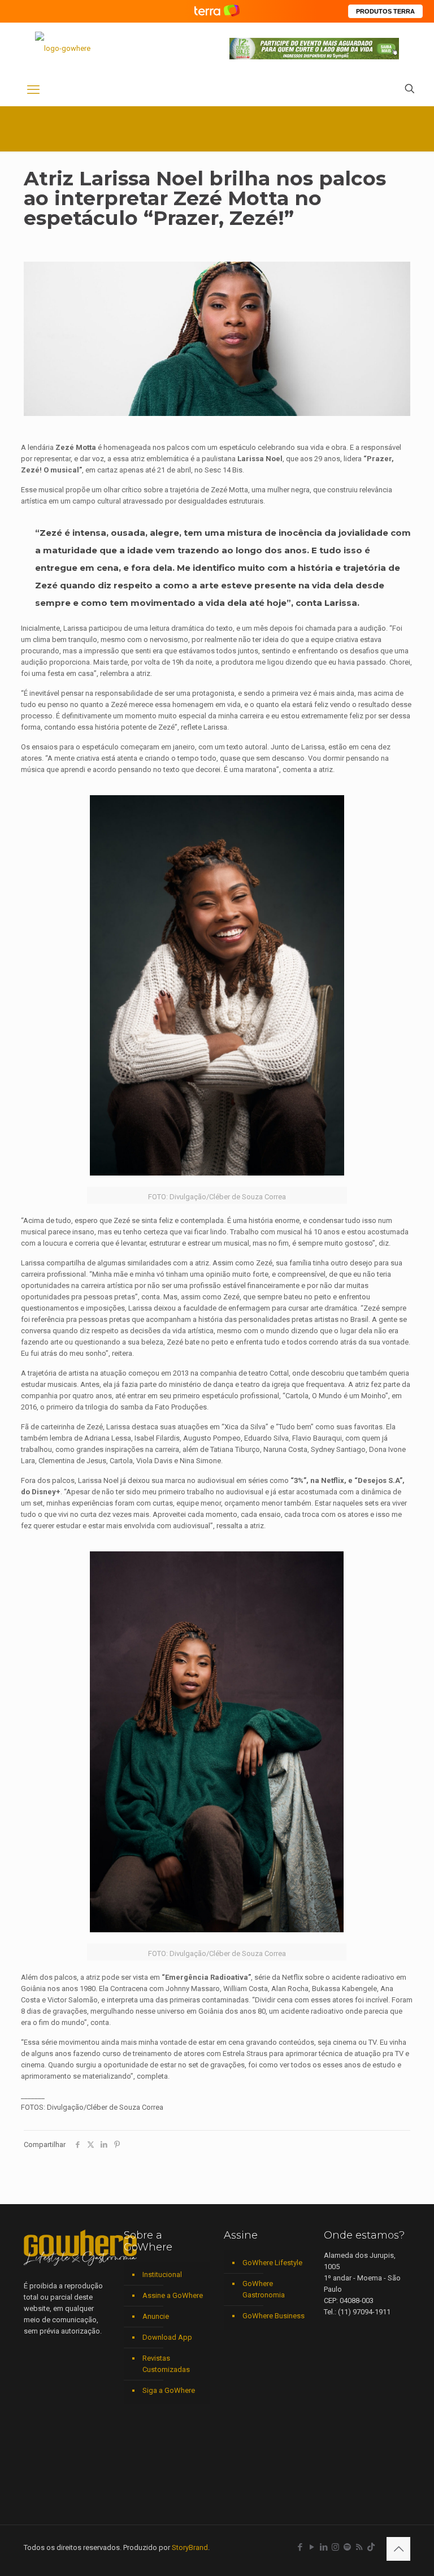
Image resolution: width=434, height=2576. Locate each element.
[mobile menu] (33, 90)
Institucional (162, 2274)
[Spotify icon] (347, 2547)
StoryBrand (190, 2547)
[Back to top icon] (398, 2549)
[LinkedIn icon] (324, 2547)
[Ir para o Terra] (217, 11)
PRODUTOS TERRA (385, 11)
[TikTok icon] (371, 2547)
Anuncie (156, 2316)
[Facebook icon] (300, 2547)
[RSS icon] (359, 2547)
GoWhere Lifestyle (272, 2263)
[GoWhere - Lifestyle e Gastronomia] (63, 48)
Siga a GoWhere (169, 2390)
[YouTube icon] (312, 2547)
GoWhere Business (274, 2316)
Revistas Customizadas (166, 2364)
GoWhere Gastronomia (264, 2289)
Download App (167, 2337)
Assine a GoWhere (173, 2295)
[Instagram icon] (335, 2547)
